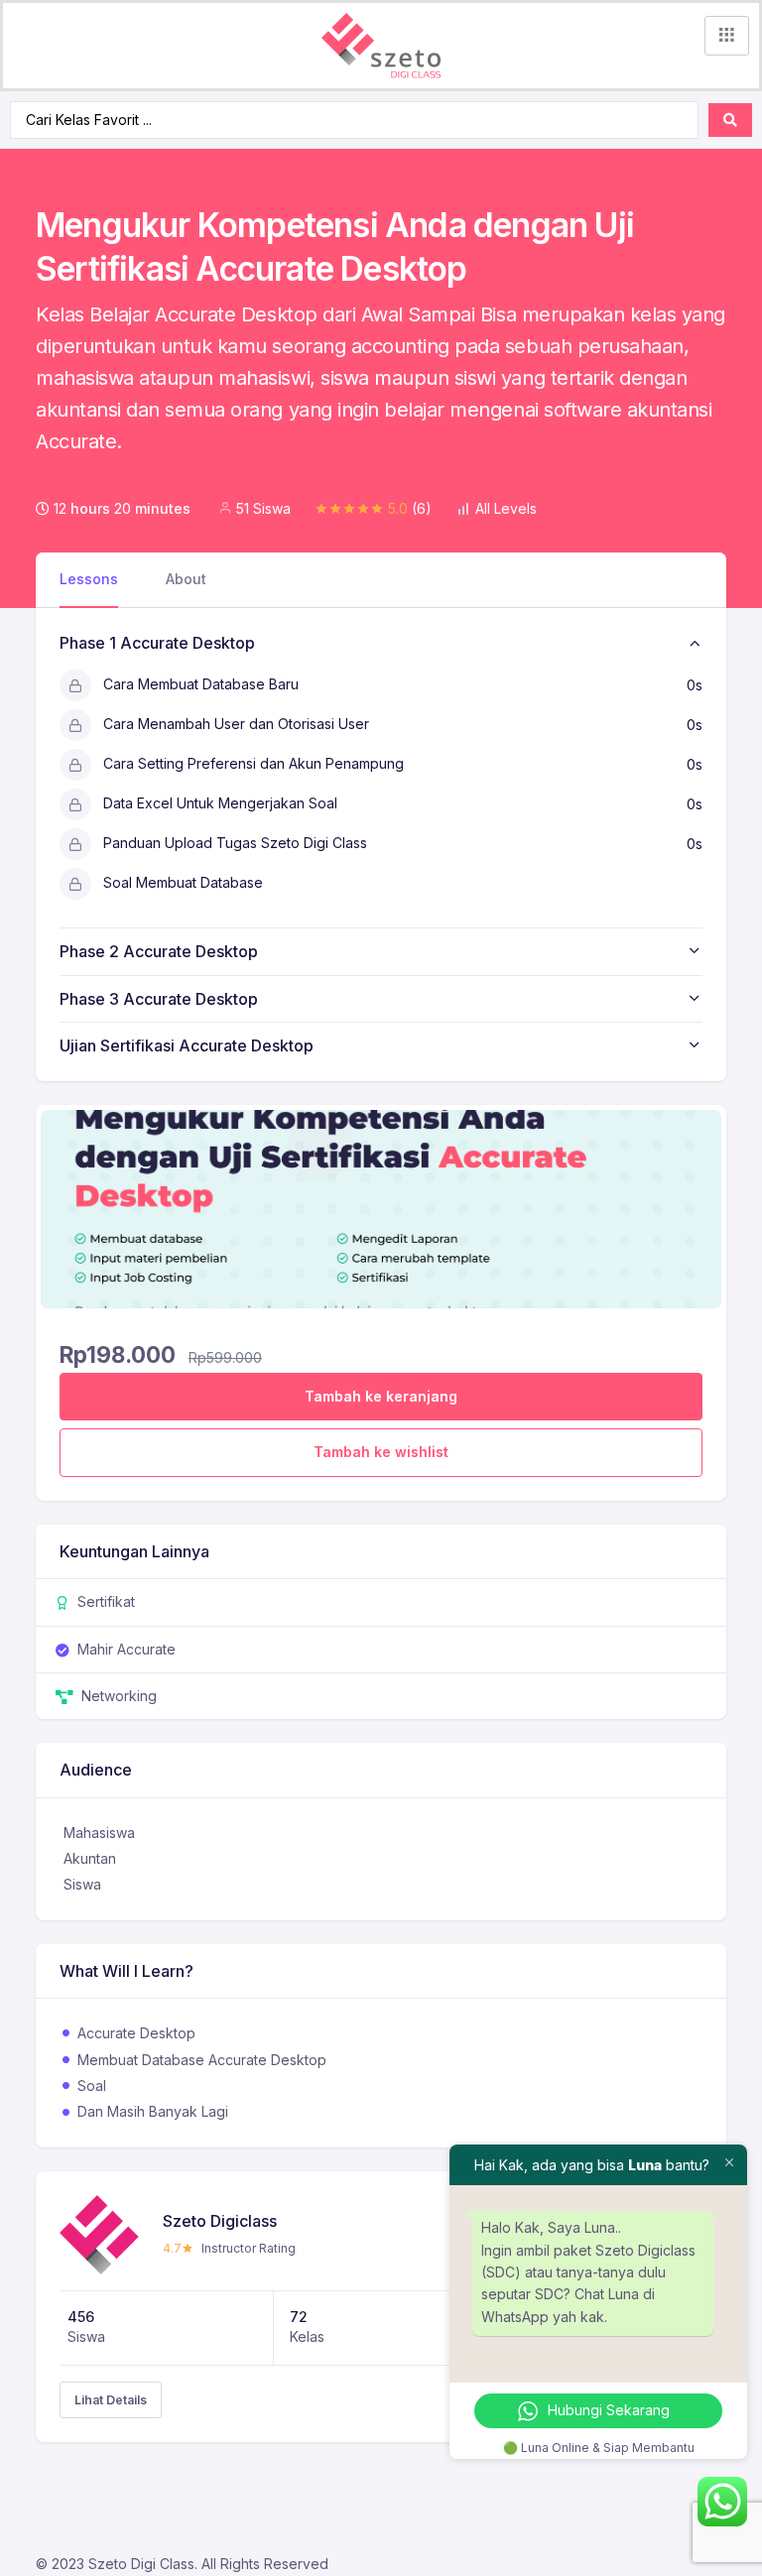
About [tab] (186, 579)
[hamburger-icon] (727, 36)
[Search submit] (730, 120)
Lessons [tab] (89, 579)
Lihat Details (111, 2400)
